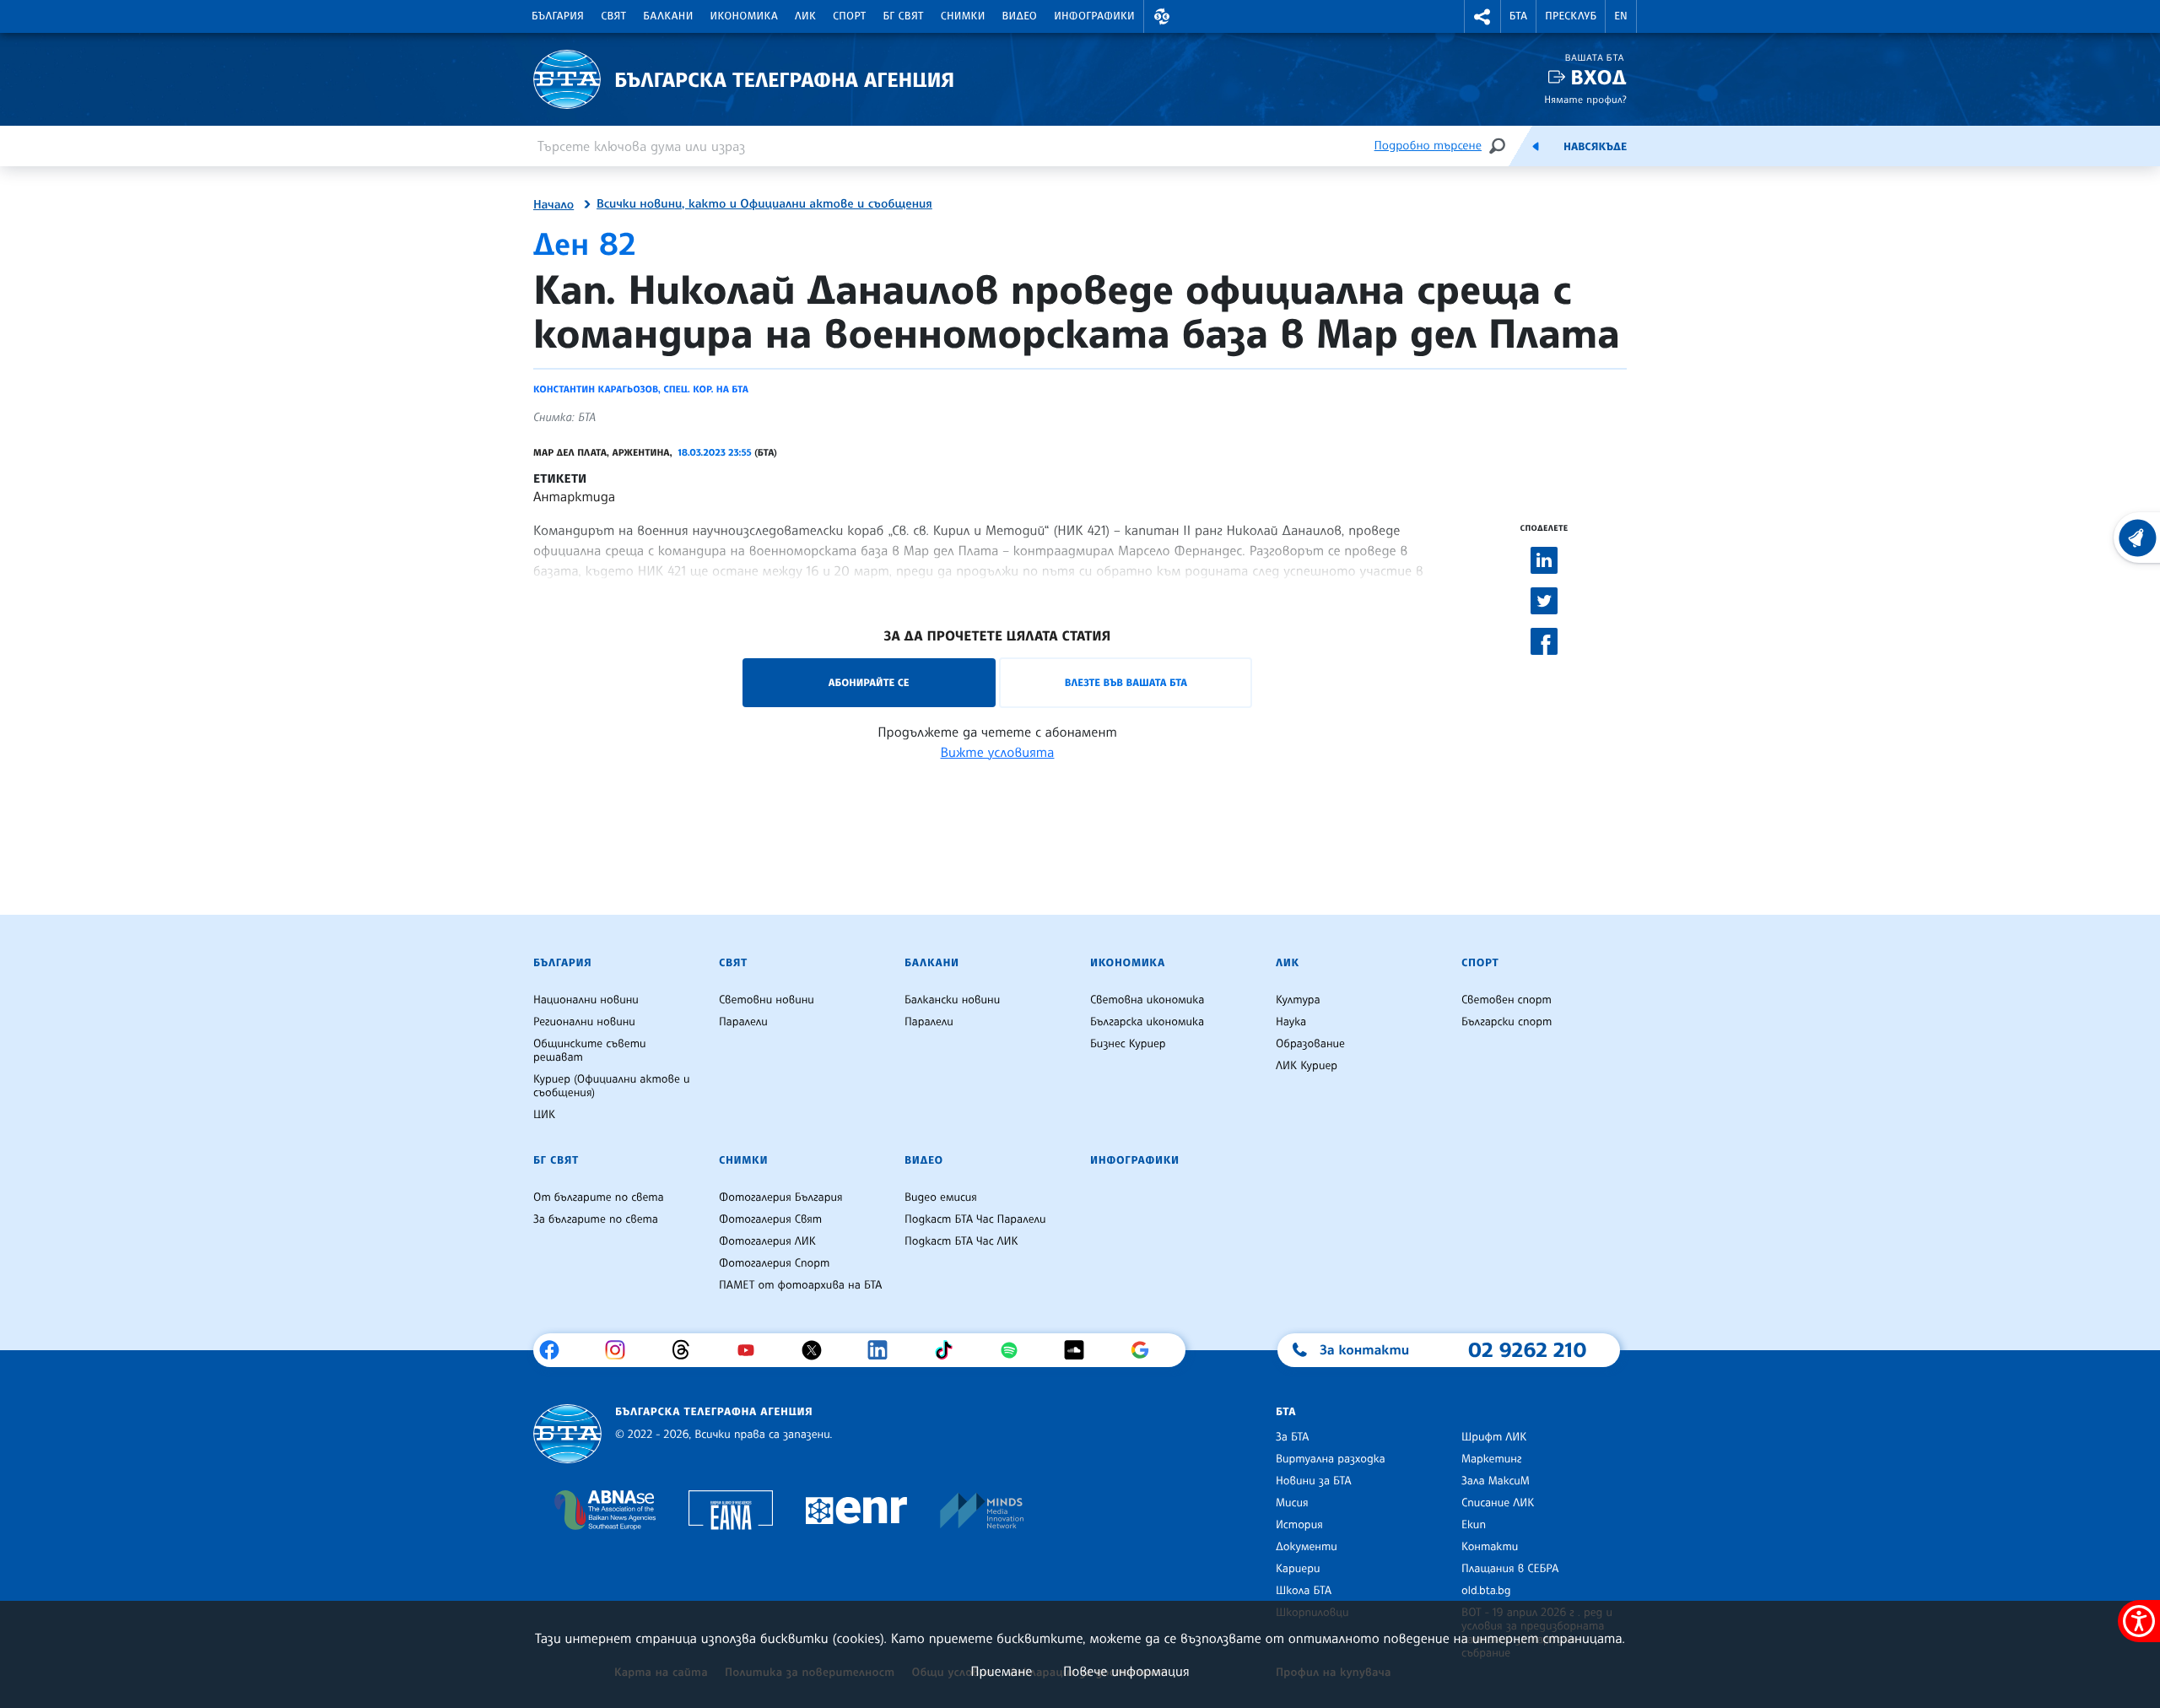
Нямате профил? (1585, 99)
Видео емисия (941, 1197)
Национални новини (586, 1000)
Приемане (1001, 1671)
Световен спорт (1507, 1000)
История (1299, 1525)
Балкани (668, 16)
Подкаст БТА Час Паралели (975, 1219)
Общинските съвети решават (590, 1051)
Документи (1307, 1547)
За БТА (1292, 1437)
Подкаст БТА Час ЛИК (961, 1241)
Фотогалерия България (781, 1197)
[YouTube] (752, 1350)
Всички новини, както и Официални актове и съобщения (764, 204)
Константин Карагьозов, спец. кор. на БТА (641, 389)
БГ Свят (904, 16)
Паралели (743, 1022)
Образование (1310, 1044)
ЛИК (805, 16)
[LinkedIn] (884, 1350)
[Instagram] (621, 1350)
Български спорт (1507, 1022)
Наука (1291, 1022)
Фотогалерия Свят (770, 1219)
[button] (1162, 16)
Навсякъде (1595, 147)
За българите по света (596, 1219)
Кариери (1298, 1569)
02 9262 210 (1527, 1349)
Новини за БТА (1314, 1481)
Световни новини (767, 1000)
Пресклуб (1571, 16)
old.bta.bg (1486, 1591)
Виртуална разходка (1331, 1459)
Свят (613, 16)
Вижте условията (998, 752)
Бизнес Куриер (1128, 1044)
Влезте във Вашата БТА (1126, 682)
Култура (1298, 1000)
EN (1621, 16)
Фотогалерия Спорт (774, 1263)
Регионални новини (584, 1022)
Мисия (1292, 1503)
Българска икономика (1147, 1022)
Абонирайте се (869, 682)
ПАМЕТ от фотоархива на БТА (800, 1285)
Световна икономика (1147, 1000)
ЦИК (544, 1115)
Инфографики (1094, 16)
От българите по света (599, 1197)
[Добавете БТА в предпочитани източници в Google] (1146, 1350)
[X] (818, 1350)
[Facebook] (556, 1350)
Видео (1020, 16)
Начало (553, 205)
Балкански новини (952, 1000)
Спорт (849, 16)
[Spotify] (1015, 1350)
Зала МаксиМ (1496, 1481)
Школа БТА (1304, 1591)
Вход (1598, 77)
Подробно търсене (1428, 146)
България (558, 16)
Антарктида (574, 496)
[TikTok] (950, 1350)
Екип (1474, 1525)
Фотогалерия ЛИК (767, 1241)
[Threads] (687, 1350)
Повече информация (1126, 1671)
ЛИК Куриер (1307, 1066)
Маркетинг (1491, 1459)
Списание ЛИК (1498, 1503)
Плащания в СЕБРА (1510, 1569)
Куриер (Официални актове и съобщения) (612, 1086)
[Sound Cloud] (1080, 1350)
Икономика (745, 16)
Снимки (963, 16)
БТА (1518, 16)
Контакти (1490, 1547)
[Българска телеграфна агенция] (567, 1434)
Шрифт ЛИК (1494, 1437)
